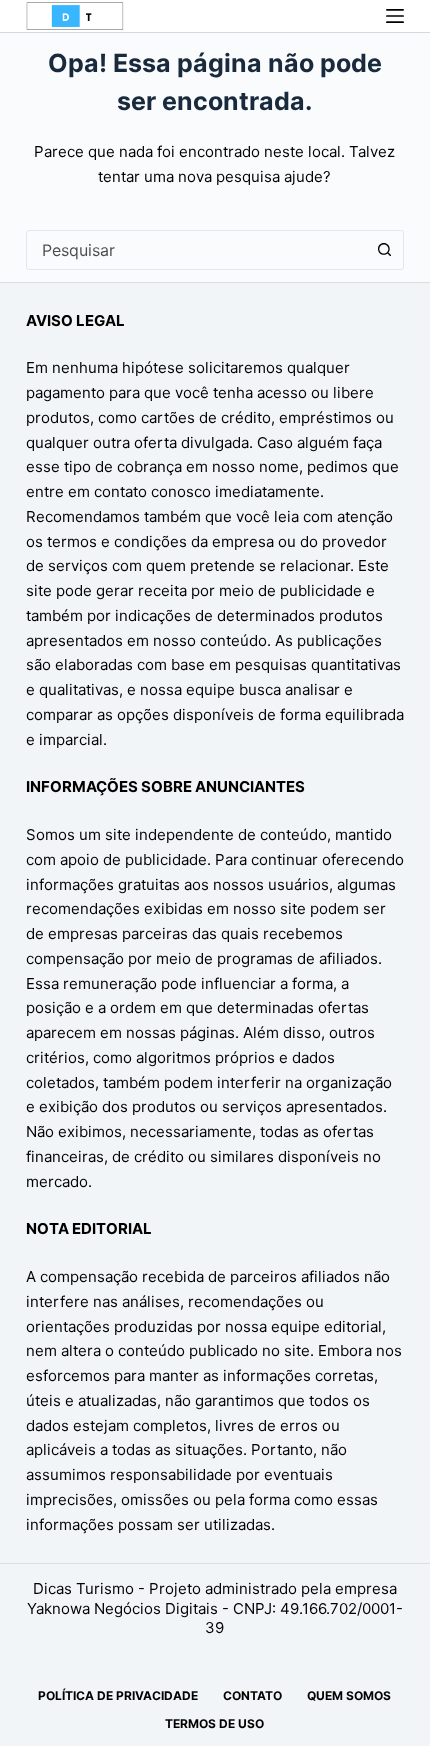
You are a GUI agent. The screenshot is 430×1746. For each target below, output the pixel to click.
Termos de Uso (214, 1723)
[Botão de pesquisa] (384, 250)
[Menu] (395, 16)
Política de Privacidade (118, 1695)
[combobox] (196, 250)
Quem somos (349, 1695)
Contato (252, 1695)
